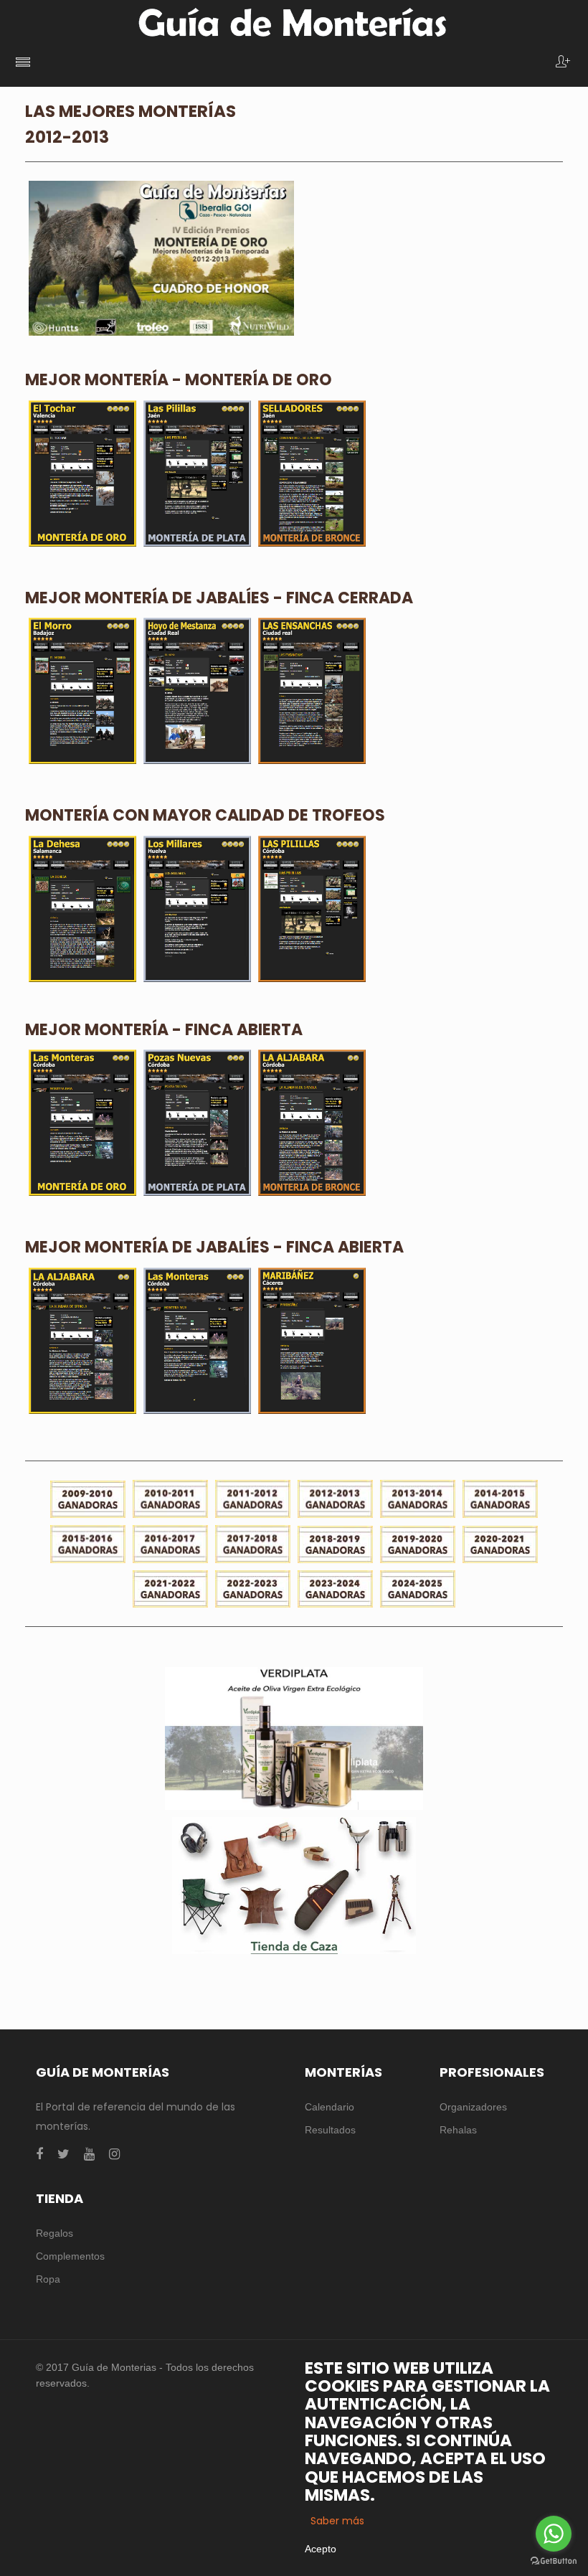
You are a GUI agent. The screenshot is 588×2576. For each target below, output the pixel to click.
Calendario (329, 2107)
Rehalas (458, 2130)
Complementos (70, 2256)
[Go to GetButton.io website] (554, 2561)
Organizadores (473, 2107)
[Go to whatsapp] (554, 2534)
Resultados (330, 2130)
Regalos (54, 2233)
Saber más (337, 2521)
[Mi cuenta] (563, 63)
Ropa (48, 2279)
